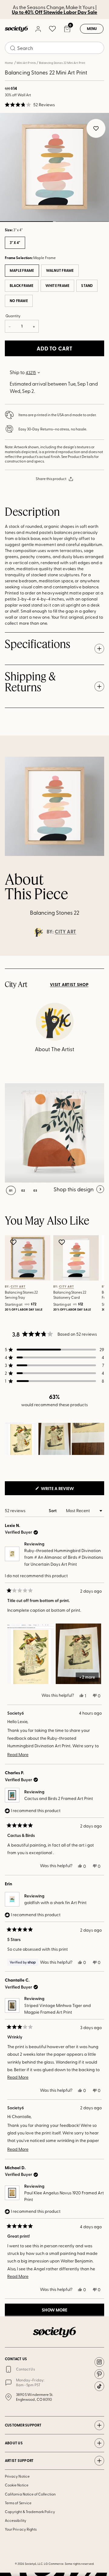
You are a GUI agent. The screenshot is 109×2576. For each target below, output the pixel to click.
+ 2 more (87, 1677)
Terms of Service (18, 2503)
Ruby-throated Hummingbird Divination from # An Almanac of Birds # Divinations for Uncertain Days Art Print (64, 1557)
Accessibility (16, 2520)
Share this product (51, 479)
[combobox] (54, 48)
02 (82, 222)
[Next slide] (99, 956)
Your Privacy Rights (21, 2529)
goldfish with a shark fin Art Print (55, 1902)
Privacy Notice (17, 2476)
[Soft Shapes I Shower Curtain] (54, 1133)
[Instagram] (99, 2362)
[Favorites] (52, 29)
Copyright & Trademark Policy (30, 2512)
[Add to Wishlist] (14, 1242)
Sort (53, 1510)
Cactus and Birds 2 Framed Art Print (59, 1798)
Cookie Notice (17, 2485)
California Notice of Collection (30, 2494)
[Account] (38, 29)
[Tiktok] (99, 2386)
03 (35, 1190)
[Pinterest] (99, 2374)
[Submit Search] (13, 48)
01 (11, 1190)
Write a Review (67, 1490)
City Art (66, 932)
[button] (30, 105)
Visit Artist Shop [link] (69, 985)
